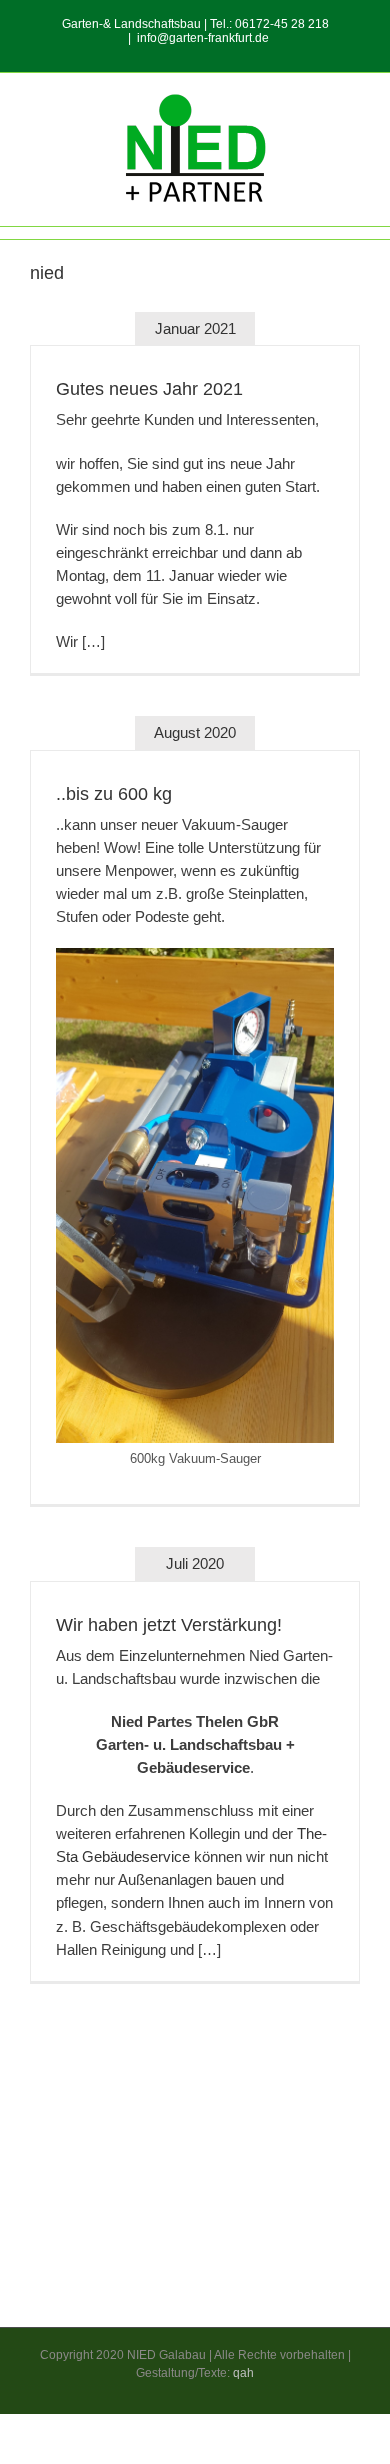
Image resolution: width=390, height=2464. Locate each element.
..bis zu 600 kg (114, 794)
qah (243, 2373)
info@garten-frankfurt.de (203, 38)
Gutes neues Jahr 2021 (149, 389)
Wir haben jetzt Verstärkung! (169, 1625)
